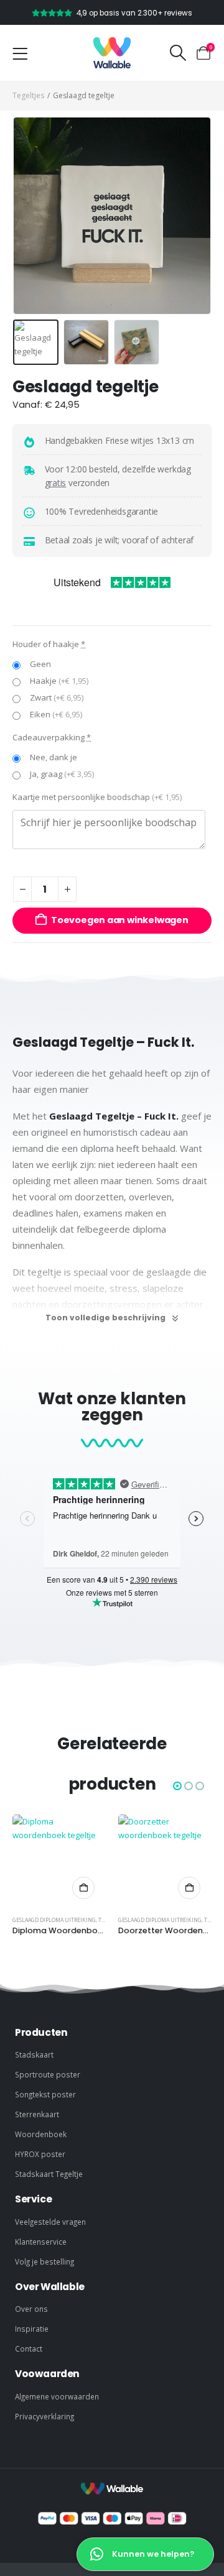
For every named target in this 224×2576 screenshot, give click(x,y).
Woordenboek (41, 2134)
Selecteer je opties (83, 1888)
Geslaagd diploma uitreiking (54, 1920)
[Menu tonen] (20, 54)
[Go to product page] (59, 1861)
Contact (29, 2348)
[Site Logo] (112, 53)
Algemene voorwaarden (57, 2396)
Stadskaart (34, 2054)
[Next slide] (196, 216)
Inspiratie (32, 2329)
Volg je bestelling (44, 2261)
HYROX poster (40, 2154)
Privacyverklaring (44, 2416)
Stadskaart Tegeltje (49, 2174)
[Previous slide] (28, 216)
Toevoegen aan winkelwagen (120, 920)
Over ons (31, 2309)
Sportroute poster (48, 2074)
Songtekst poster (45, 2094)
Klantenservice (41, 2242)
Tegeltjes (28, 95)
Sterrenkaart (37, 2114)
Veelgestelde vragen (50, 2222)
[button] (178, 53)
